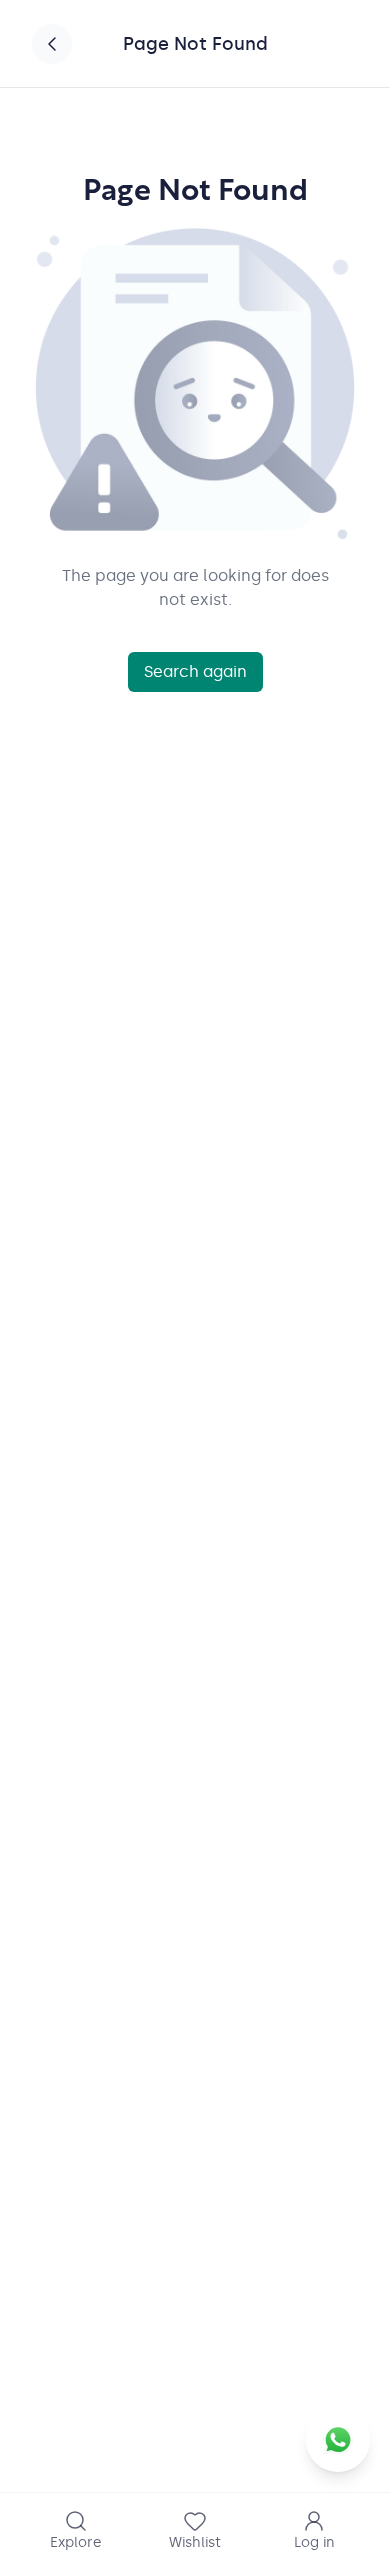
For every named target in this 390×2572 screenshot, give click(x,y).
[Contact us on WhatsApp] (338, 2440)
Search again (195, 671)
